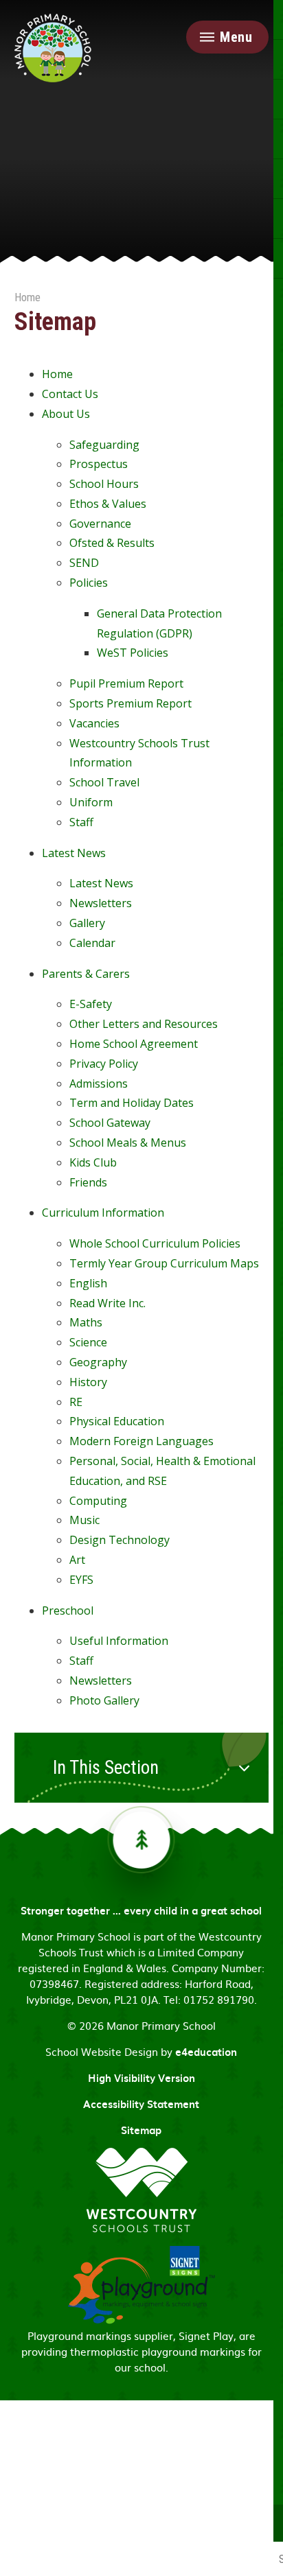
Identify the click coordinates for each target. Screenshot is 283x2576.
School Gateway (110, 1123)
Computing (98, 1501)
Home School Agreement (134, 1044)
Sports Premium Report (131, 703)
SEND (84, 563)
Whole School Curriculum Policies (155, 1243)
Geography (98, 1362)
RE (76, 1402)
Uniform (91, 802)
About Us (66, 414)
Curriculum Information (103, 1213)
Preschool (68, 1611)
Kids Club (93, 1162)
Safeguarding (104, 445)
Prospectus (99, 464)
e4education (206, 2052)
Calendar (92, 943)
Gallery (87, 923)
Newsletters (101, 903)
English (88, 1283)
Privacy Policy (104, 1064)
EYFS (81, 1580)
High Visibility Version (141, 2078)
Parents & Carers (86, 974)
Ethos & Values (108, 504)
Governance (100, 524)
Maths (86, 1322)
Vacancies (94, 723)
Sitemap (141, 2130)
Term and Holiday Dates (132, 1103)
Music (84, 1520)
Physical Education (117, 1421)
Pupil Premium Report (126, 683)
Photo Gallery (104, 1700)
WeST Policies (133, 653)
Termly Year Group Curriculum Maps (164, 1263)
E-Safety (91, 1004)
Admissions (99, 1084)
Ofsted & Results (112, 543)
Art (77, 1560)
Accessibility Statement (141, 2104)
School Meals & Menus (128, 1143)
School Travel (104, 782)
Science (88, 1342)
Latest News (74, 853)
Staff (81, 822)
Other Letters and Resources (144, 1024)
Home (27, 297)
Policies (89, 583)
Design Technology (120, 1540)
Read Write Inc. (107, 1303)
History (88, 1382)
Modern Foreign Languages (141, 1441)
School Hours (104, 484)
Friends (88, 1182)
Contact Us (70, 394)
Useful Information (119, 1641)
